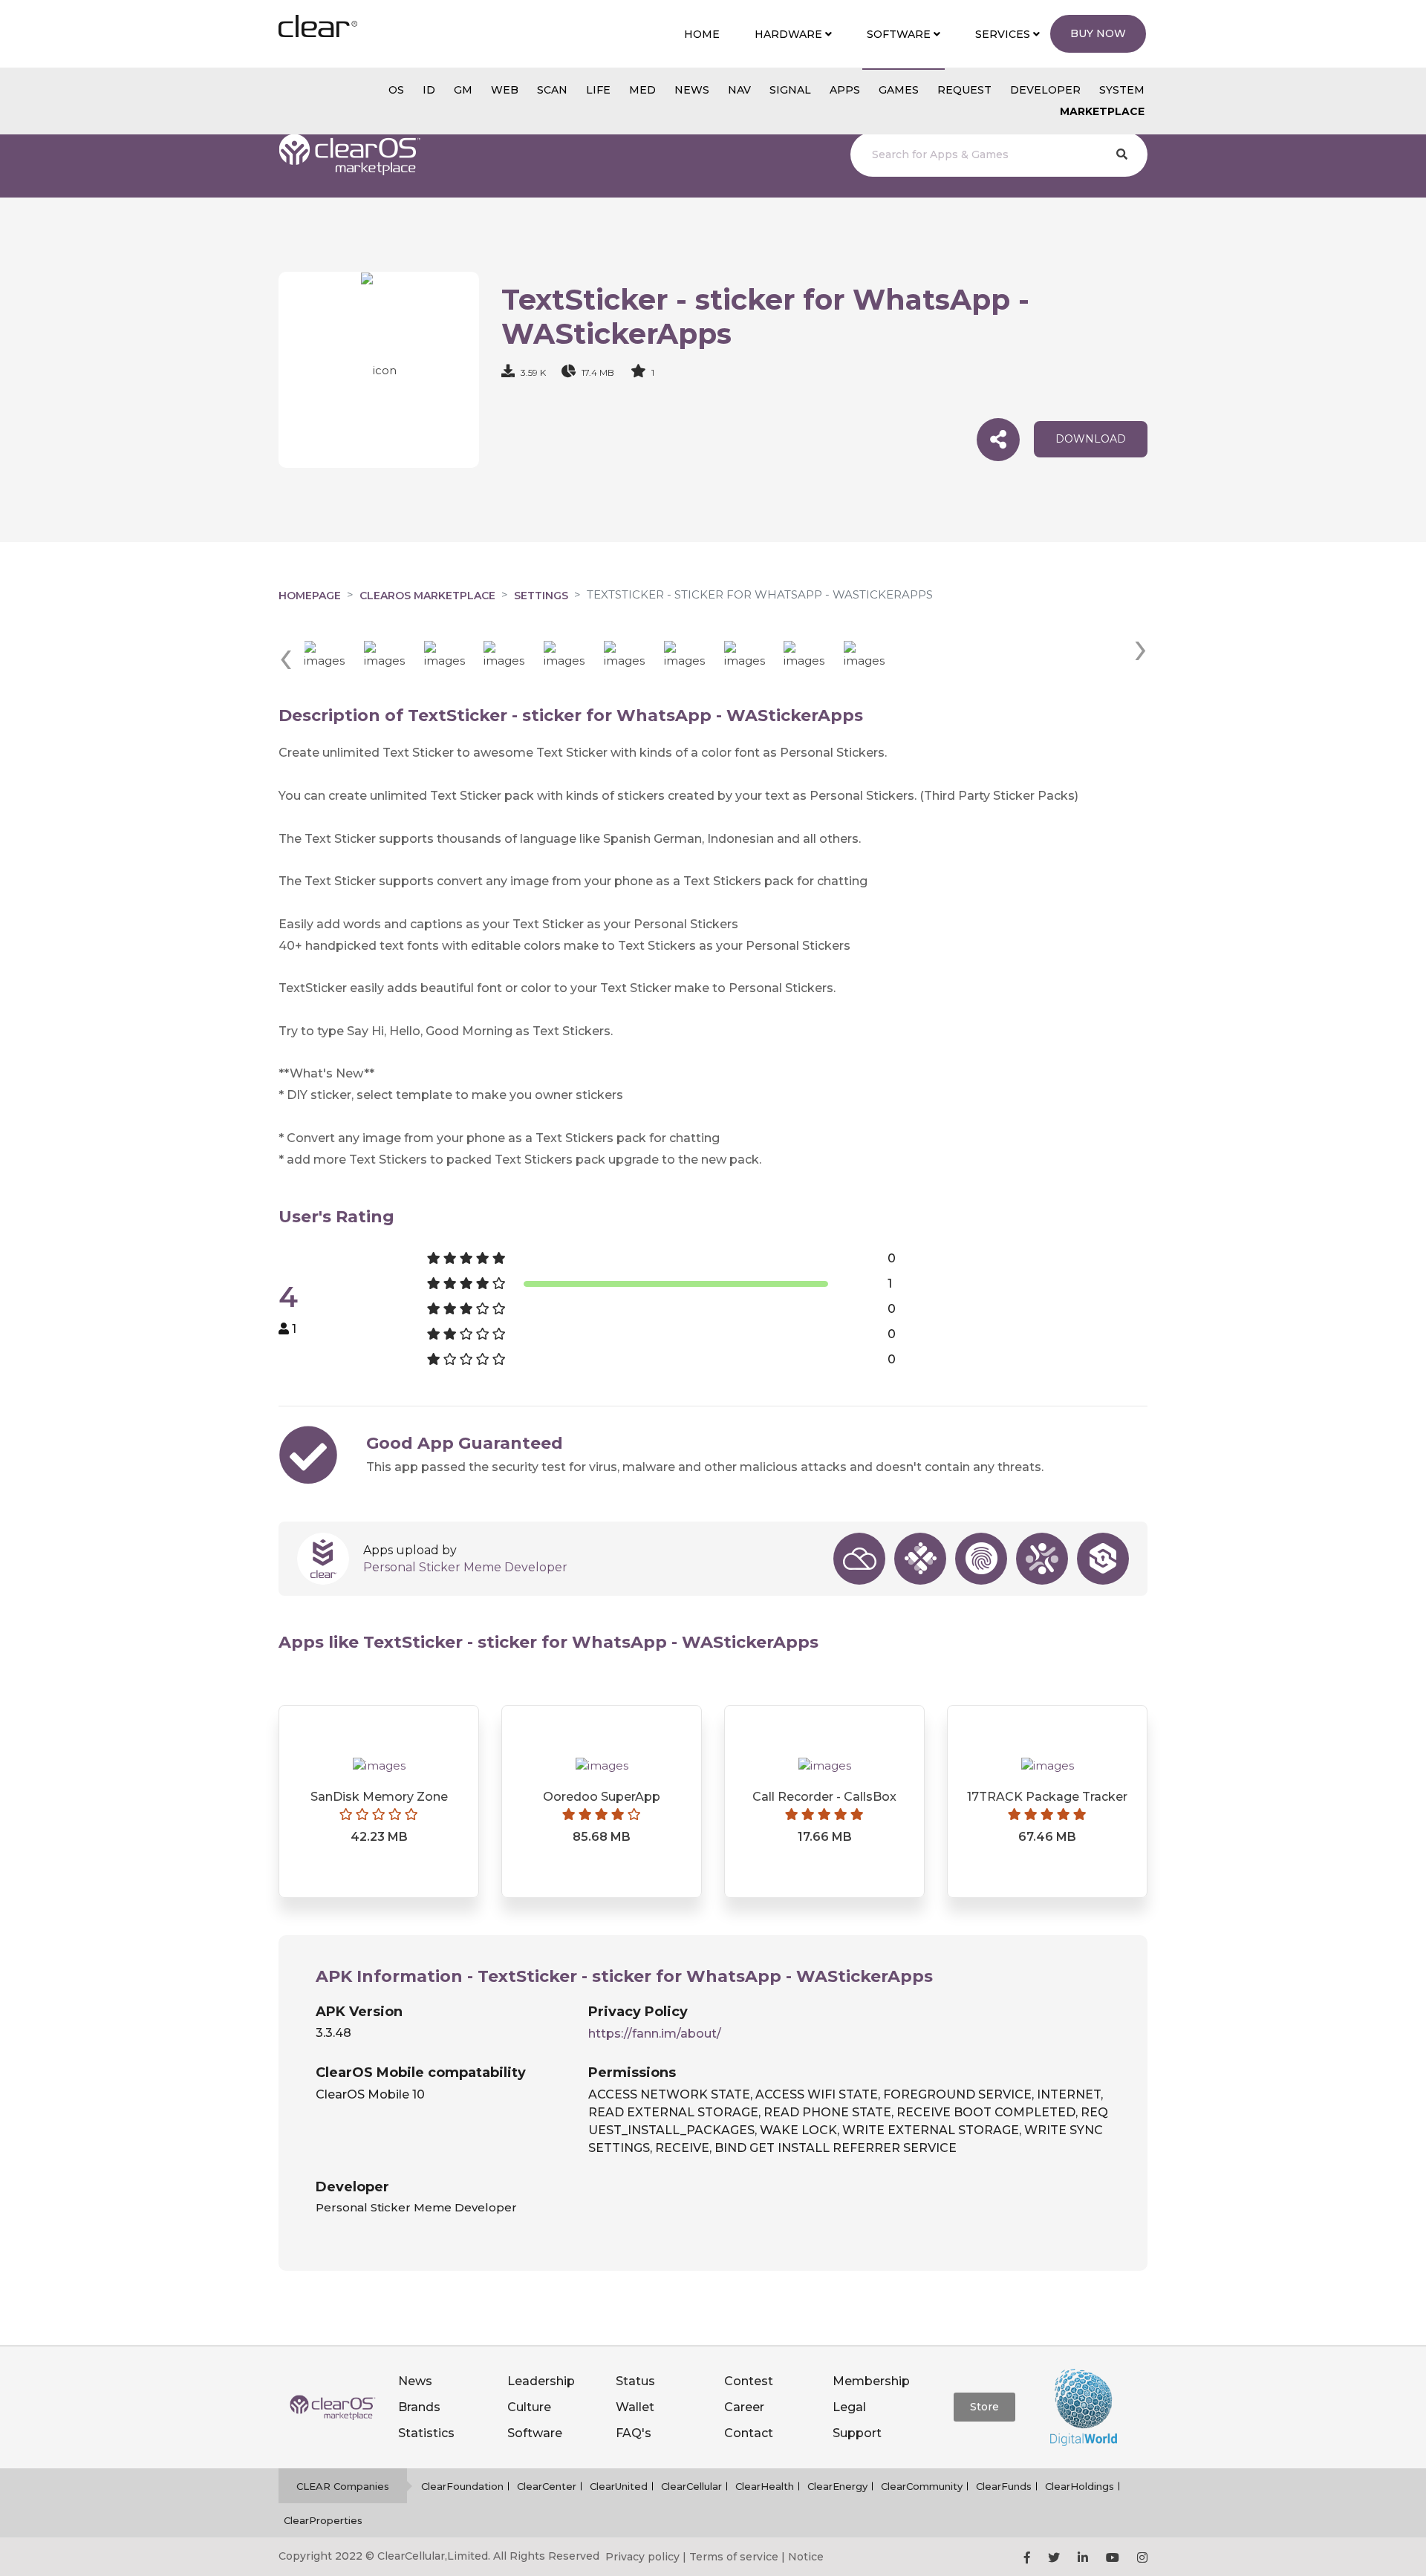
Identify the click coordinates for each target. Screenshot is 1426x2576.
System (1122, 90)
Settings (541, 596)
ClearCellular (691, 2486)
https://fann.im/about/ (655, 2034)
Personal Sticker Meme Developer (465, 1567)
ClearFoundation (462, 2486)
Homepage (310, 596)
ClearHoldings (1080, 2486)
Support (857, 2433)
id (429, 90)
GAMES (899, 90)
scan (552, 90)
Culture (529, 2407)
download (1091, 439)
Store (984, 2407)
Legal (849, 2407)
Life (598, 90)
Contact (749, 2433)
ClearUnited (619, 2486)
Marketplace (1102, 111)
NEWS (692, 90)
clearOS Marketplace (427, 596)
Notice (806, 2557)
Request (964, 90)
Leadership (541, 2381)
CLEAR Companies (343, 2486)
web (505, 90)
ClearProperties (323, 2520)
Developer (1045, 90)
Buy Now (1098, 33)
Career (744, 2407)
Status (635, 2381)
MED (642, 90)
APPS (845, 90)
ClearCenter (547, 2486)
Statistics (426, 2433)
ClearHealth (765, 2486)
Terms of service (734, 2557)
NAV (739, 90)
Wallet (635, 2407)
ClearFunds (1004, 2486)
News (415, 2381)
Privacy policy (642, 2557)
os (396, 90)
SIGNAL (790, 90)
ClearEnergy (837, 2486)
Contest (749, 2381)
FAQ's (634, 2433)
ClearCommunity (922, 2486)
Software (535, 2433)
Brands (419, 2407)
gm (463, 90)
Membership (871, 2381)
